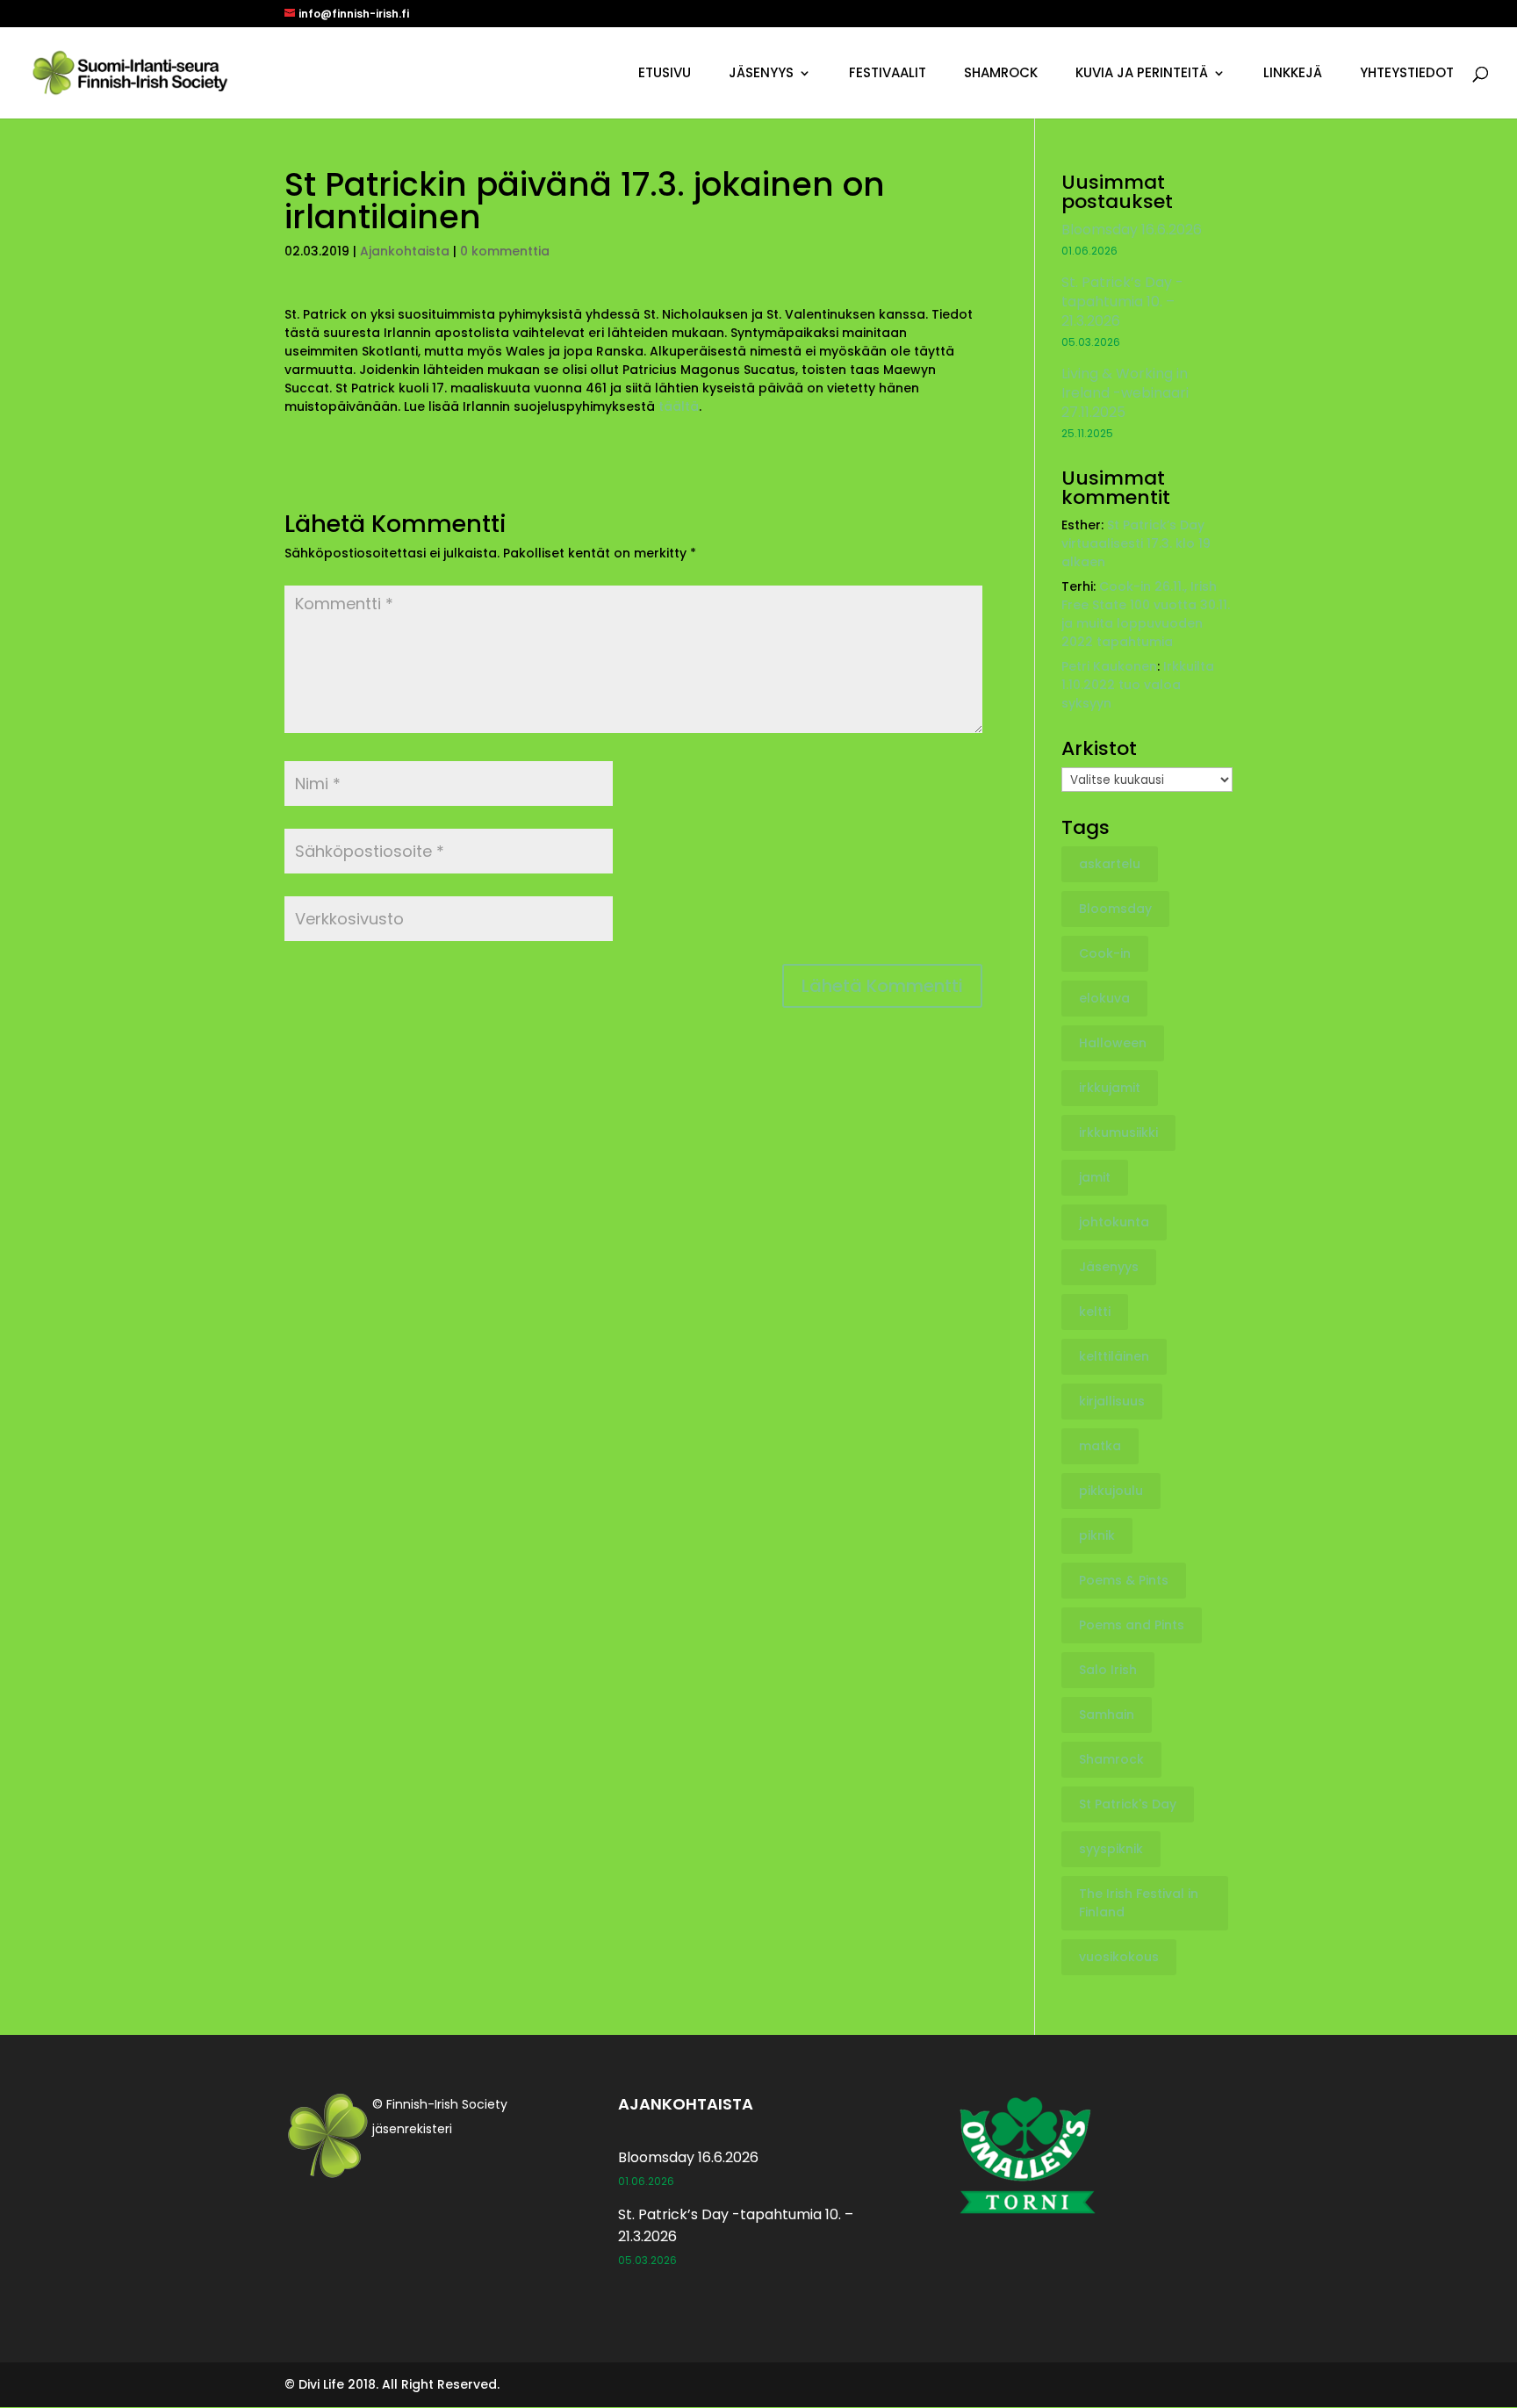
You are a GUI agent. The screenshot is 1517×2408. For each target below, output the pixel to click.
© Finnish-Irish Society (440, 2104)
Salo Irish (1108, 1670)
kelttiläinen (1114, 1356)
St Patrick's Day (1128, 1804)
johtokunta (1114, 1222)
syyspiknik (1111, 1849)
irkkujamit (1110, 1088)
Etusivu (665, 74)
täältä (679, 406)
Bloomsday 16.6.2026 (1132, 230)
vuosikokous (1119, 1957)
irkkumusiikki (1118, 1132)
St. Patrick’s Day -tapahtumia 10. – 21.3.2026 (1122, 302)
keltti (1095, 1312)
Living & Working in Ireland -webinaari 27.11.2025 (1125, 393)
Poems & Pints (1124, 1580)
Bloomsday (1115, 909)
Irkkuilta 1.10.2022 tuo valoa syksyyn (1138, 685)
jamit (1095, 1177)
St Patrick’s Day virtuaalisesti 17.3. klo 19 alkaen (1136, 543)
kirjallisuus (1112, 1401)
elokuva (1104, 998)
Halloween (1113, 1043)
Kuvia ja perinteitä (1142, 74)
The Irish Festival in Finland (1139, 1903)
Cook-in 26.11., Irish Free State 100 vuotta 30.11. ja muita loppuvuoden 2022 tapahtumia (1146, 614)
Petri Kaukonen (1109, 666)
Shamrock (1001, 74)
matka (1100, 1446)
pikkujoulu (1111, 1491)
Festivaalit (888, 74)
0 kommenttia (505, 251)
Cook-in (1105, 953)
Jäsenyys (761, 74)
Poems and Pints (1132, 1625)
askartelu (1110, 864)
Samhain (1107, 1714)
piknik (1097, 1535)
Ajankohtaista (405, 251)
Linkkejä (1293, 74)
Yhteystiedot (1407, 74)
